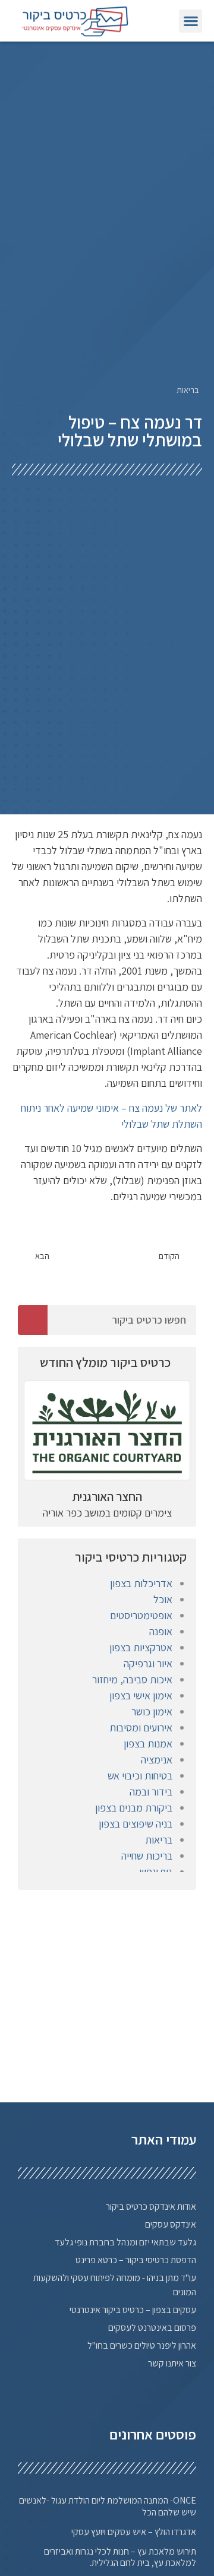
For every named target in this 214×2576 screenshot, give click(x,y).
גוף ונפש (156, 1872)
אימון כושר (152, 1711)
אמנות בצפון (148, 1744)
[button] (191, 21)
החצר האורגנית (107, 1497)
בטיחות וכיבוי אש (140, 1776)
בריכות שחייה (147, 1856)
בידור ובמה (151, 1792)
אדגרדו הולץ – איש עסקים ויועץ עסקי (134, 2532)
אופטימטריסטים (141, 1615)
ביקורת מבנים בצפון (134, 1808)
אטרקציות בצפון (141, 1647)
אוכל (163, 1599)
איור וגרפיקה (148, 1663)
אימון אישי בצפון (141, 1695)
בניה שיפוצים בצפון (136, 1824)
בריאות (188, 390)
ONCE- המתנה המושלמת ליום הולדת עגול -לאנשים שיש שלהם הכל (108, 2506)
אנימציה (157, 1760)
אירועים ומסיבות (141, 1728)
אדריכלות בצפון (141, 1583)
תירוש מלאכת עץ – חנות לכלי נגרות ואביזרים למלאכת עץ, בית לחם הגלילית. (120, 2557)
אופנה (161, 1631)
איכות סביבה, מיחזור (132, 1679)
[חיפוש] (33, 1320)
